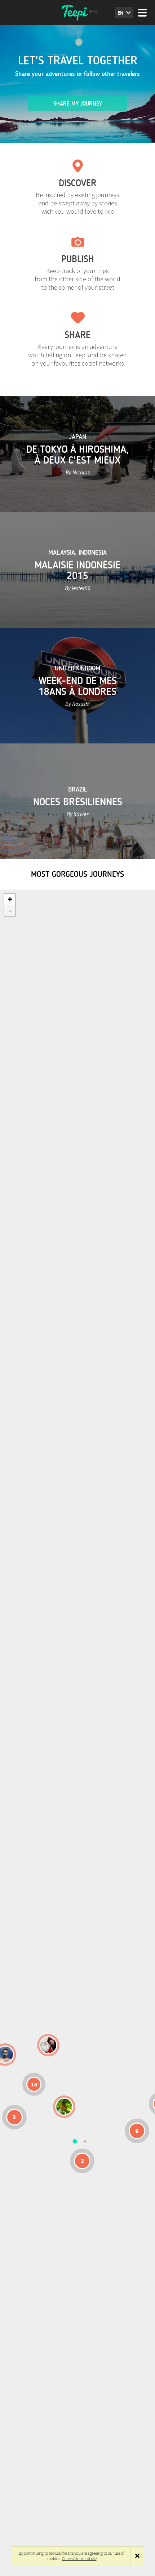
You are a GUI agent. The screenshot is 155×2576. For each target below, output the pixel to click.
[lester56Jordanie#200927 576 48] (64, 2107)
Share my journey (78, 104)
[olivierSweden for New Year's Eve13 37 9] (48, 2045)
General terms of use (79, 2558)
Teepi (77, 13)
